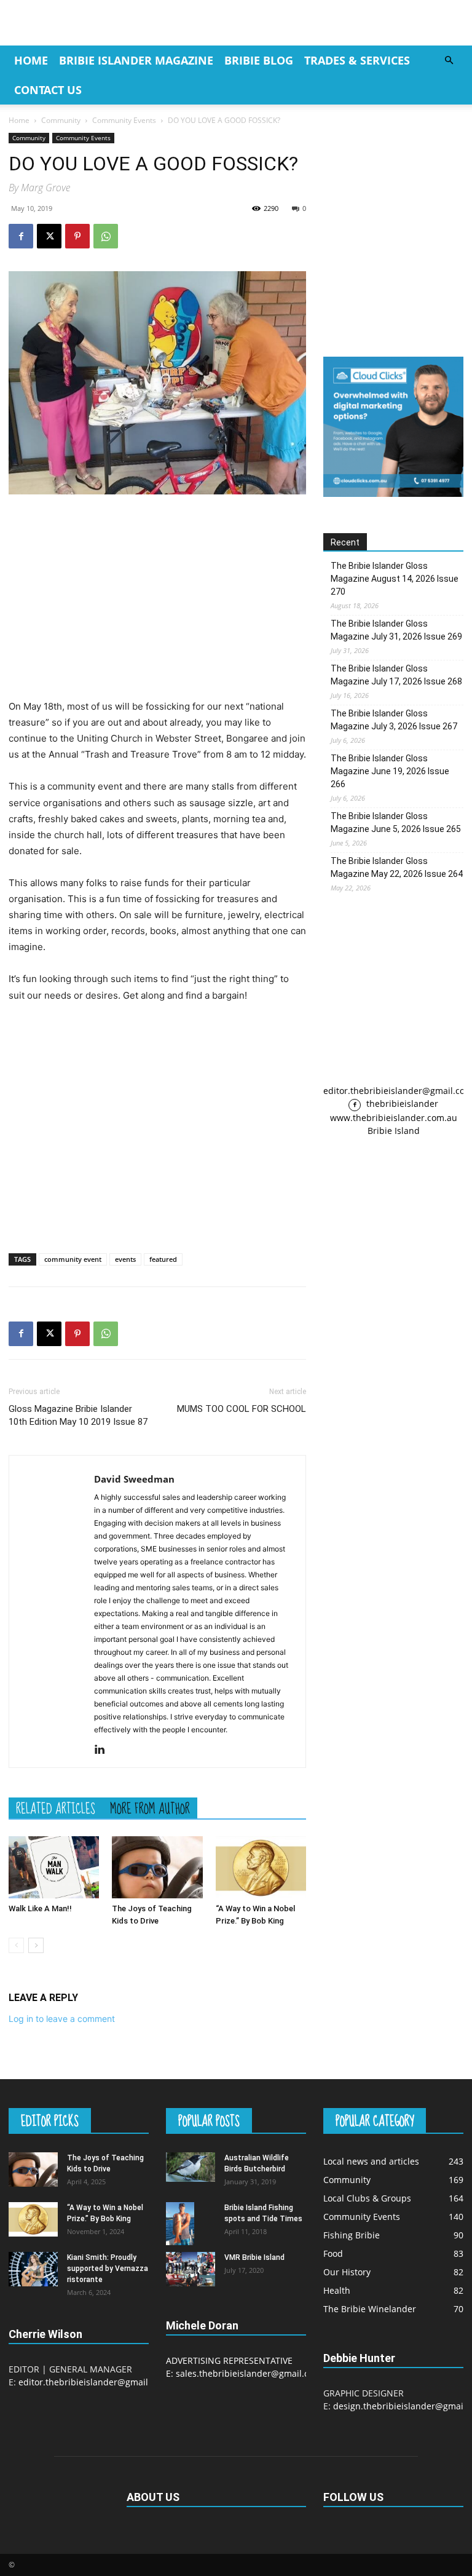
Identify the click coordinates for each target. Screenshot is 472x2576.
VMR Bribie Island (254, 2257)
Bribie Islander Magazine (136, 60)
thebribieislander (401, 1104)
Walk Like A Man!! (40, 1908)
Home (31, 60)
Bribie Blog (259, 60)
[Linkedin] (104, 1750)
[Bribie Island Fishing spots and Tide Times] (191, 2223)
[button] (449, 61)
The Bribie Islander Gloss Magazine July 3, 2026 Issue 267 (394, 720)
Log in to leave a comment (62, 2019)
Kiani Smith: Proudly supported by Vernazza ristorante (108, 2269)
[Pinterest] (77, 236)
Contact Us (48, 90)
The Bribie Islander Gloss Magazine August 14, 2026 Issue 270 (395, 579)
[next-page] (36, 1945)
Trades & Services (357, 60)
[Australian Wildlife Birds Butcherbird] (191, 2167)
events (125, 1259)
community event (73, 1259)
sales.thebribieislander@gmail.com (249, 2373)
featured (163, 1259)
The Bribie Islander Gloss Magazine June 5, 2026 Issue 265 (396, 822)
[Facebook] (21, 236)
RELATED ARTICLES (56, 1808)
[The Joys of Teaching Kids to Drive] (157, 1867)
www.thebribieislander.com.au (394, 1118)
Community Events (124, 120)
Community (61, 120)
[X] (49, 236)
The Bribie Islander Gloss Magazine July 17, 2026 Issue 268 (396, 675)
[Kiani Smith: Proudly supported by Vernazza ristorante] (33, 2269)
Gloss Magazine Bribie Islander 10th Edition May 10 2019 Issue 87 (78, 1415)
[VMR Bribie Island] (191, 2269)
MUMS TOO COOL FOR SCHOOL (242, 1409)
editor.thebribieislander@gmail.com (93, 2382)
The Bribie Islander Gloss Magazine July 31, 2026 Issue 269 (396, 630)
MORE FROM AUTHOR (150, 1808)
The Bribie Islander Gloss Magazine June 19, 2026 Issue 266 (390, 771)
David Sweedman (134, 1479)
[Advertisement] (157, 596)
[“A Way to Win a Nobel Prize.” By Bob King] (261, 1867)
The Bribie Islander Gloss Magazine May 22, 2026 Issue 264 (397, 867)
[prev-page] (16, 1945)
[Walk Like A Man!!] (54, 1867)
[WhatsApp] (106, 236)
